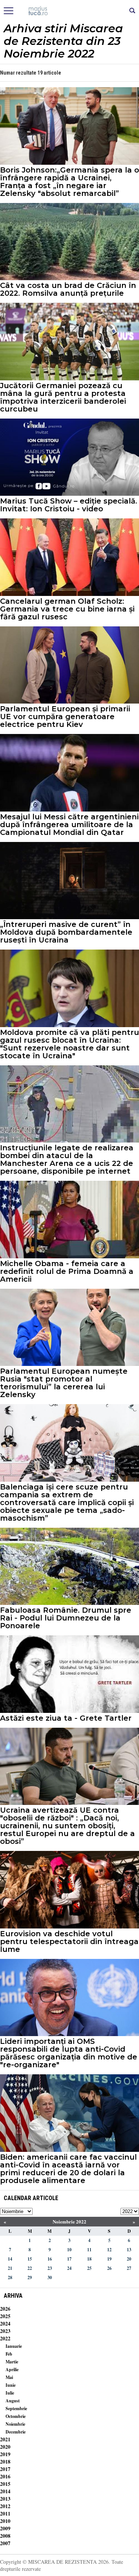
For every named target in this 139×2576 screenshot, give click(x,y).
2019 (5, 2454)
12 (109, 2250)
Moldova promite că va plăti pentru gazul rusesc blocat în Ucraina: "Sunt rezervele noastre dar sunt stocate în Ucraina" (69, 1044)
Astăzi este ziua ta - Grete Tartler (66, 1718)
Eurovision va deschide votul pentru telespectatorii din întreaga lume (69, 1942)
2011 (5, 2513)
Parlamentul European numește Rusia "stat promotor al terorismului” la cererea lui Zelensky (64, 1383)
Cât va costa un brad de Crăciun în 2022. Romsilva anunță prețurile (68, 289)
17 (69, 2259)
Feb (9, 2354)
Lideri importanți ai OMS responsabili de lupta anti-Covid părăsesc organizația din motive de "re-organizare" (69, 2053)
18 (89, 2259)
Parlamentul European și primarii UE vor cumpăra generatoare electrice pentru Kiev (65, 717)
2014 (5, 2491)
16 (50, 2259)
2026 (5, 2309)
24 (69, 2268)
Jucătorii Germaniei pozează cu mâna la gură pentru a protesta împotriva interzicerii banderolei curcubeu (63, 397)
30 (50, 2277)
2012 (5, 2506)
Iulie (10, 2393)
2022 (5, 2338)
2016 (5, 2476)
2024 (5, 2323)
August (13, 2401)
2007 (5, 2543)
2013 (5, 2499)
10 (69, 2250)
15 (30, 2259)
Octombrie (16, 2416)
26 (109, 2268)
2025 (5, 2316)
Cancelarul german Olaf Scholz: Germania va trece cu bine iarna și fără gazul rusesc (67, 609)
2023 (5, 2331)
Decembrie (16, 2432)
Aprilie (12, 2369)
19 (109, 2259)
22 (30, 2268)
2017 (5, 2469)
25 (89, 2268)
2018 (5, 2462)
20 (129, 2259)
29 (30, 2277)
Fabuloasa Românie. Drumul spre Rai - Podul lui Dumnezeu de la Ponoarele (66, 1618)
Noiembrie (15, 2424)
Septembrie (16, 2408)
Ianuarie (14, 2346)
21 (10, 2268)
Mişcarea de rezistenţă (69, 11)
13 (129, 2250)
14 (10, 2259)
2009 (5, 2528)
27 (129, 2268)
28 (10, 2277)
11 (89, 2250)
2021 (5, 2439)
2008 (5, 2536)
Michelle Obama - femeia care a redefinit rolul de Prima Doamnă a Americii (67, 1271)
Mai (9, 2377)
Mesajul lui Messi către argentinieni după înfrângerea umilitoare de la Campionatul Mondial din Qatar (69, 825)
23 (50, 2268)
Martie (12, 2362)
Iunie (11, 2385)
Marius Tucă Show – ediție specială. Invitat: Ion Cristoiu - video (69, 505)
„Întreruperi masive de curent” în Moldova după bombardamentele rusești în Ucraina (66, 932)
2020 (5, 2447)
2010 (5, 2521)
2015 (5, 2484)
